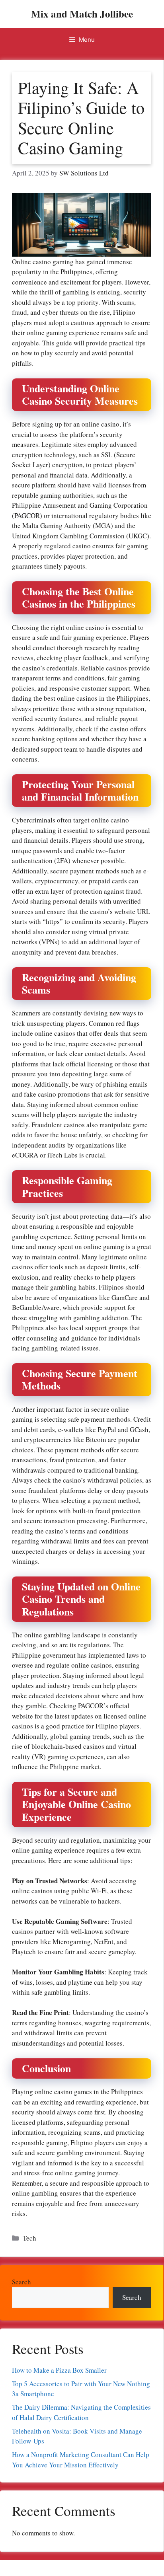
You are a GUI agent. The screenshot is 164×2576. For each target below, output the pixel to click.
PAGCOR (27, 515)
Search (21, 2282)
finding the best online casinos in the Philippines (80, 698)
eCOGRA (25, 1155)
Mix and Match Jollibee (82, 14)
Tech (29, 2238)
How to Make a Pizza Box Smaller (59, 2370)
